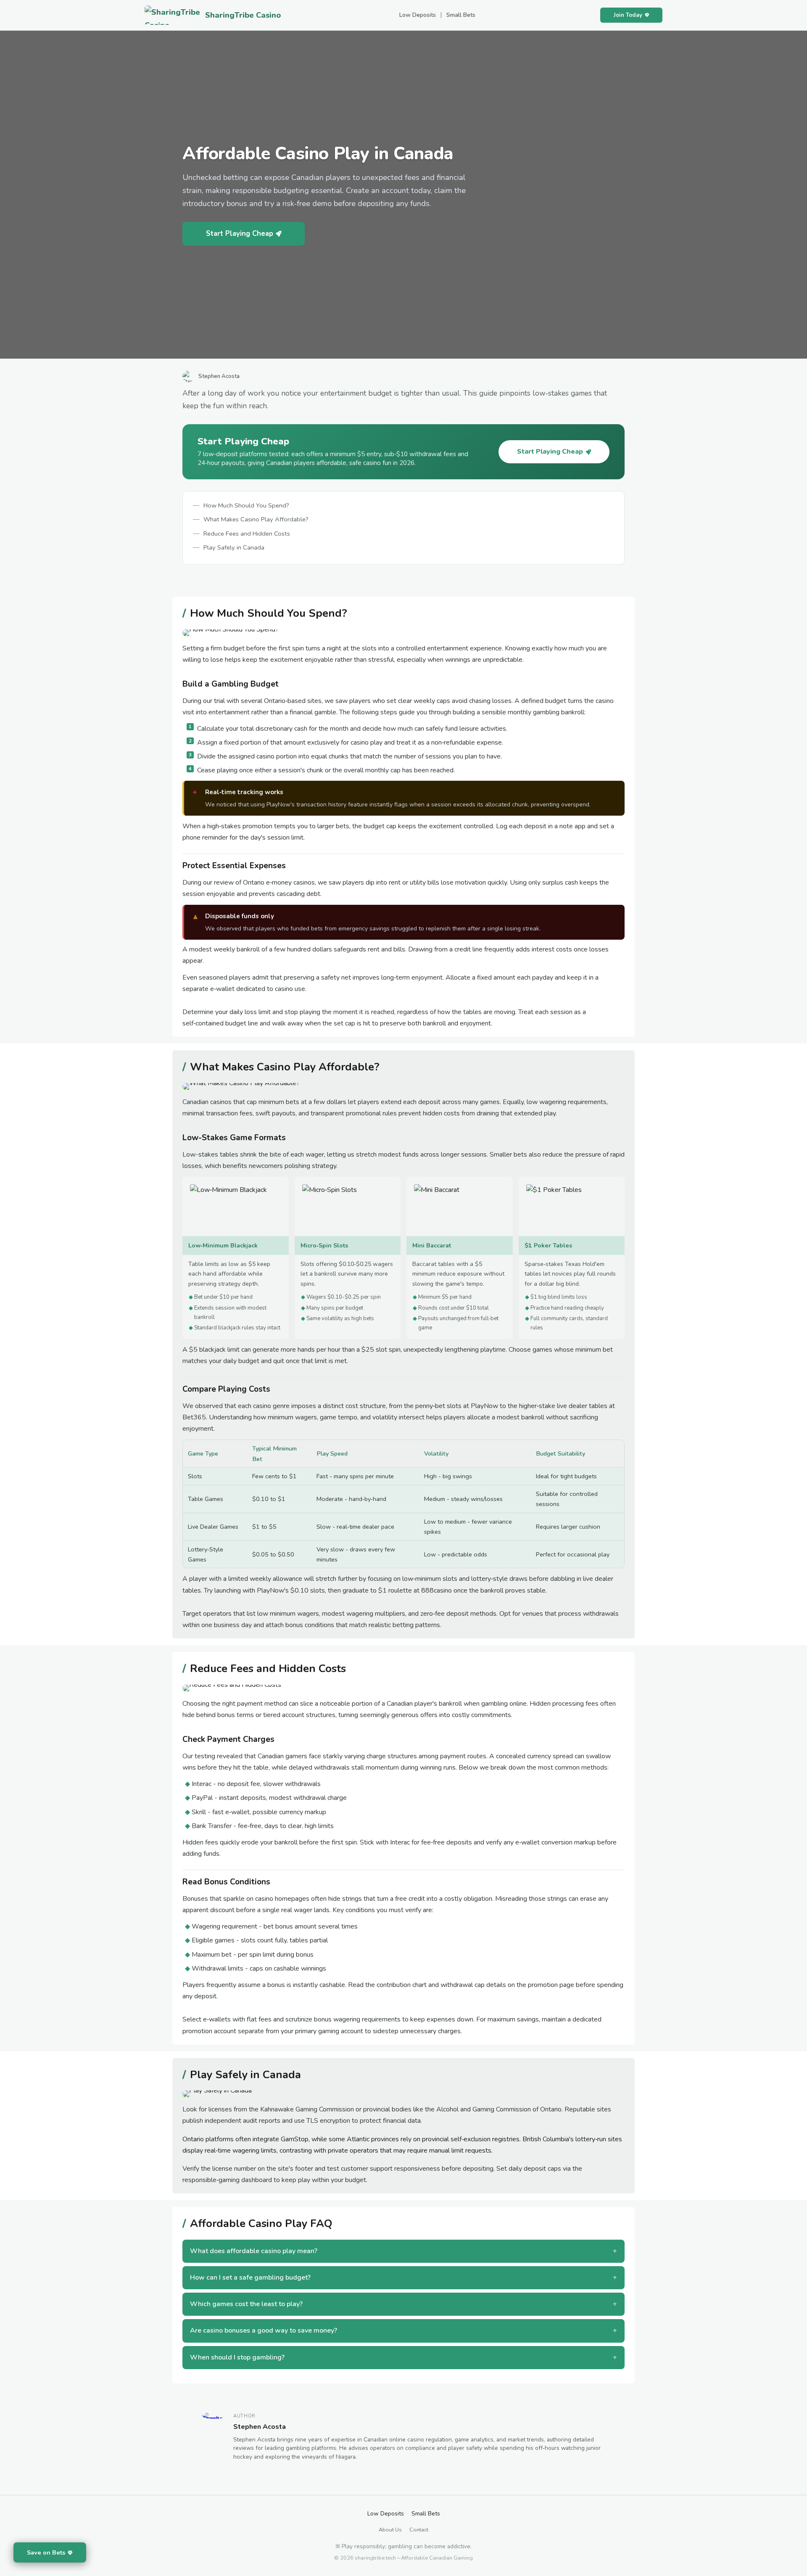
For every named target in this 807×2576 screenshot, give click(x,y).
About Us (390, 2530)
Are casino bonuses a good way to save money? (264, 2330)
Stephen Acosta (260, 2427)
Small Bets (461, 15)
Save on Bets (46, 2552)
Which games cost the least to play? (246, 2304)
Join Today (628, 15)
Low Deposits (418, 15)
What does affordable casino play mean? (254, 2251)
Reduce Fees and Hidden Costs (247, 534)
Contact (419, 2530)
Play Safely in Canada (234, 547)
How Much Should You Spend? (246, 505)
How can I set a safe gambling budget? (250, 2277)
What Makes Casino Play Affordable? (256, 519)
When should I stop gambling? (237, 2357)
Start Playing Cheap (240, 234)
